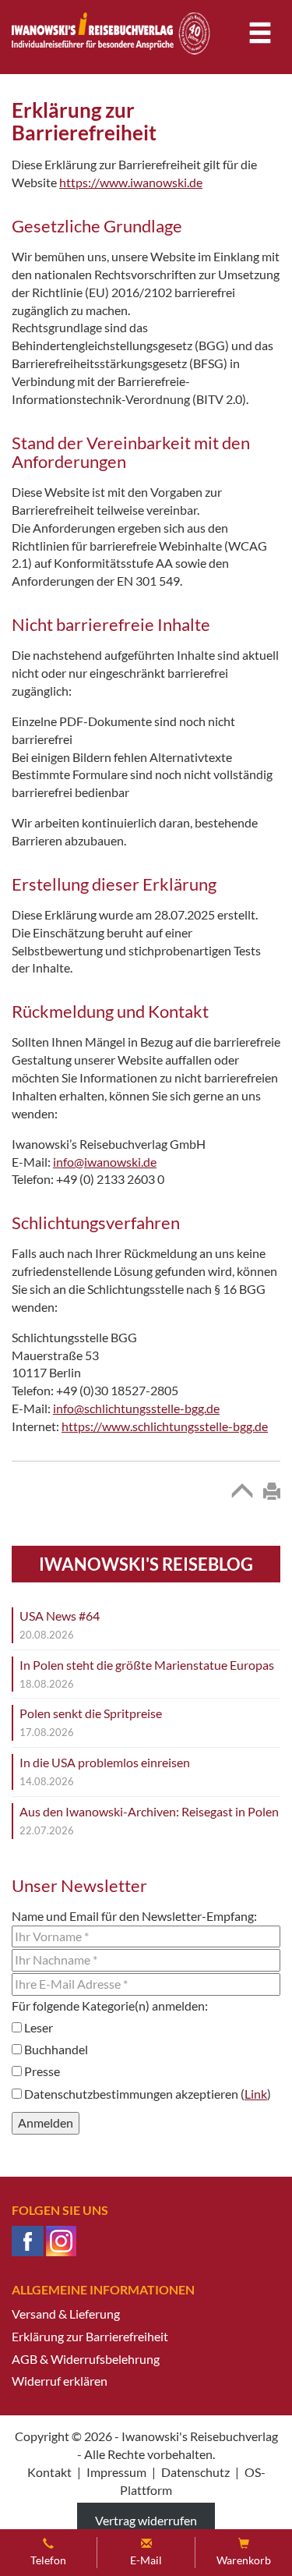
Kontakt (49, 2472)
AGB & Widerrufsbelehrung (86, 2359)
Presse (41, 2071)
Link (256, 2094)
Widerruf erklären (60, 2381)
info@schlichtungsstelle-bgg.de (136, 1408)
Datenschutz (195, 2472)
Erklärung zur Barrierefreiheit (90, 2336)
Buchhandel (55, 2049)
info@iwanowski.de (105, 1162)
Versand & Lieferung (66, 2314)
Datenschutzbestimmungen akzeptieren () (146, 2094)
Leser (37, 2027)
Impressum (116, 2472)
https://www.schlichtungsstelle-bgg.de (165, 1426)
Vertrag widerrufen (146, 2520)
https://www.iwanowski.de (131, 182)
